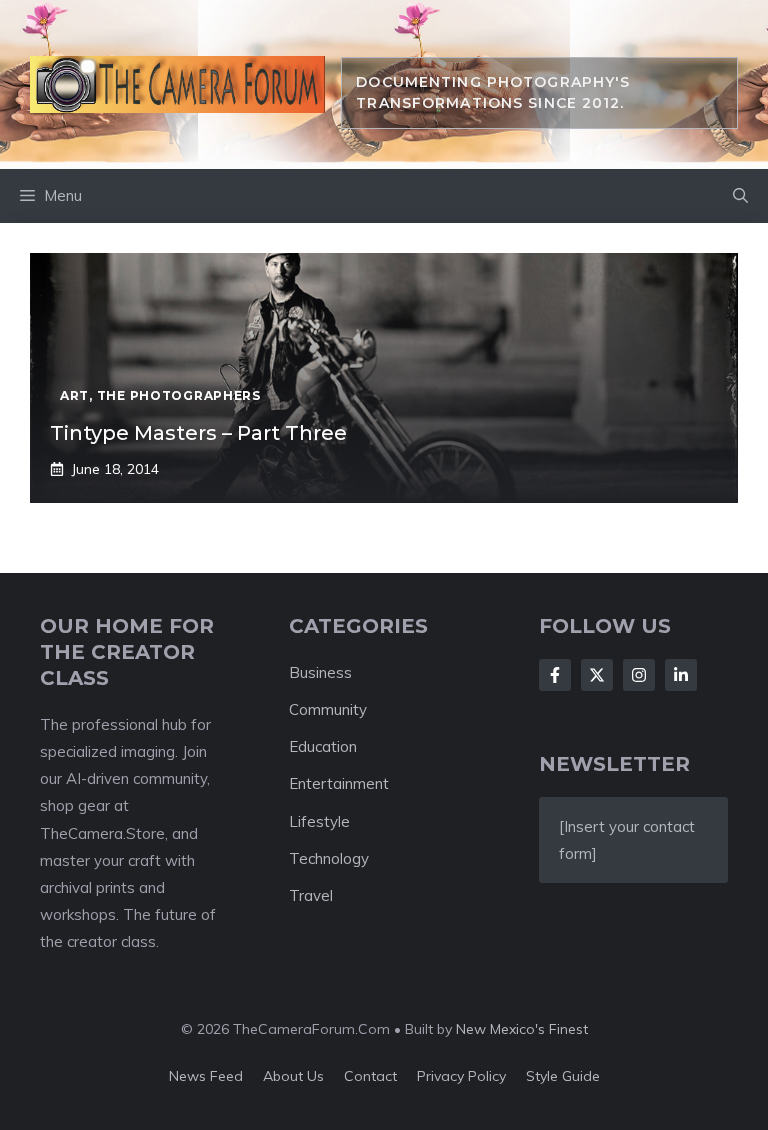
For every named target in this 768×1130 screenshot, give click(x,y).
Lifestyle (319, 821)
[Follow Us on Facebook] (555, 675)
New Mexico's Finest (522, 1029)
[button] (740, 196)
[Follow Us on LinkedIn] (681, 675)
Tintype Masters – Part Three (198, 433)
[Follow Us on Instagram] (639, 675)
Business (320, 672)
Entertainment (339, 783)
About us (293, 1076)
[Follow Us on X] (597, 675)
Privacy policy (461, 1076)
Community (328, 709)
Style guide (563, 1076)
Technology (329, 858)
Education (323, 746)
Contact (370, 1076)
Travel (311, 895)
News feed (206, 1076)
